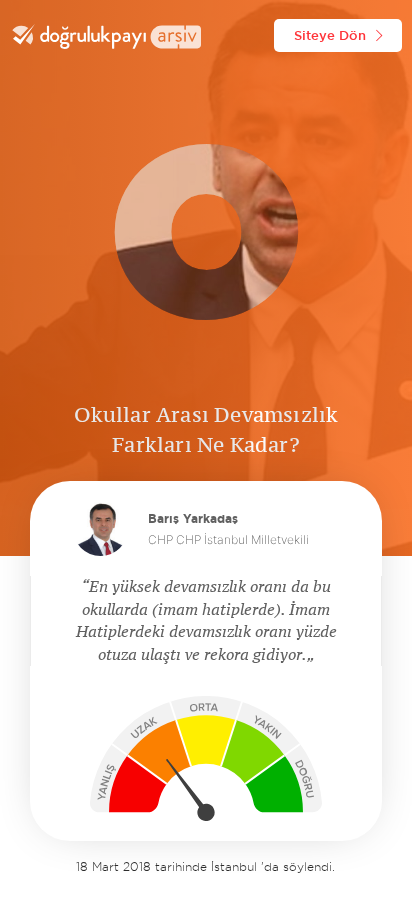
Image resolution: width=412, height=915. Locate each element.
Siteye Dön (330, 35)
